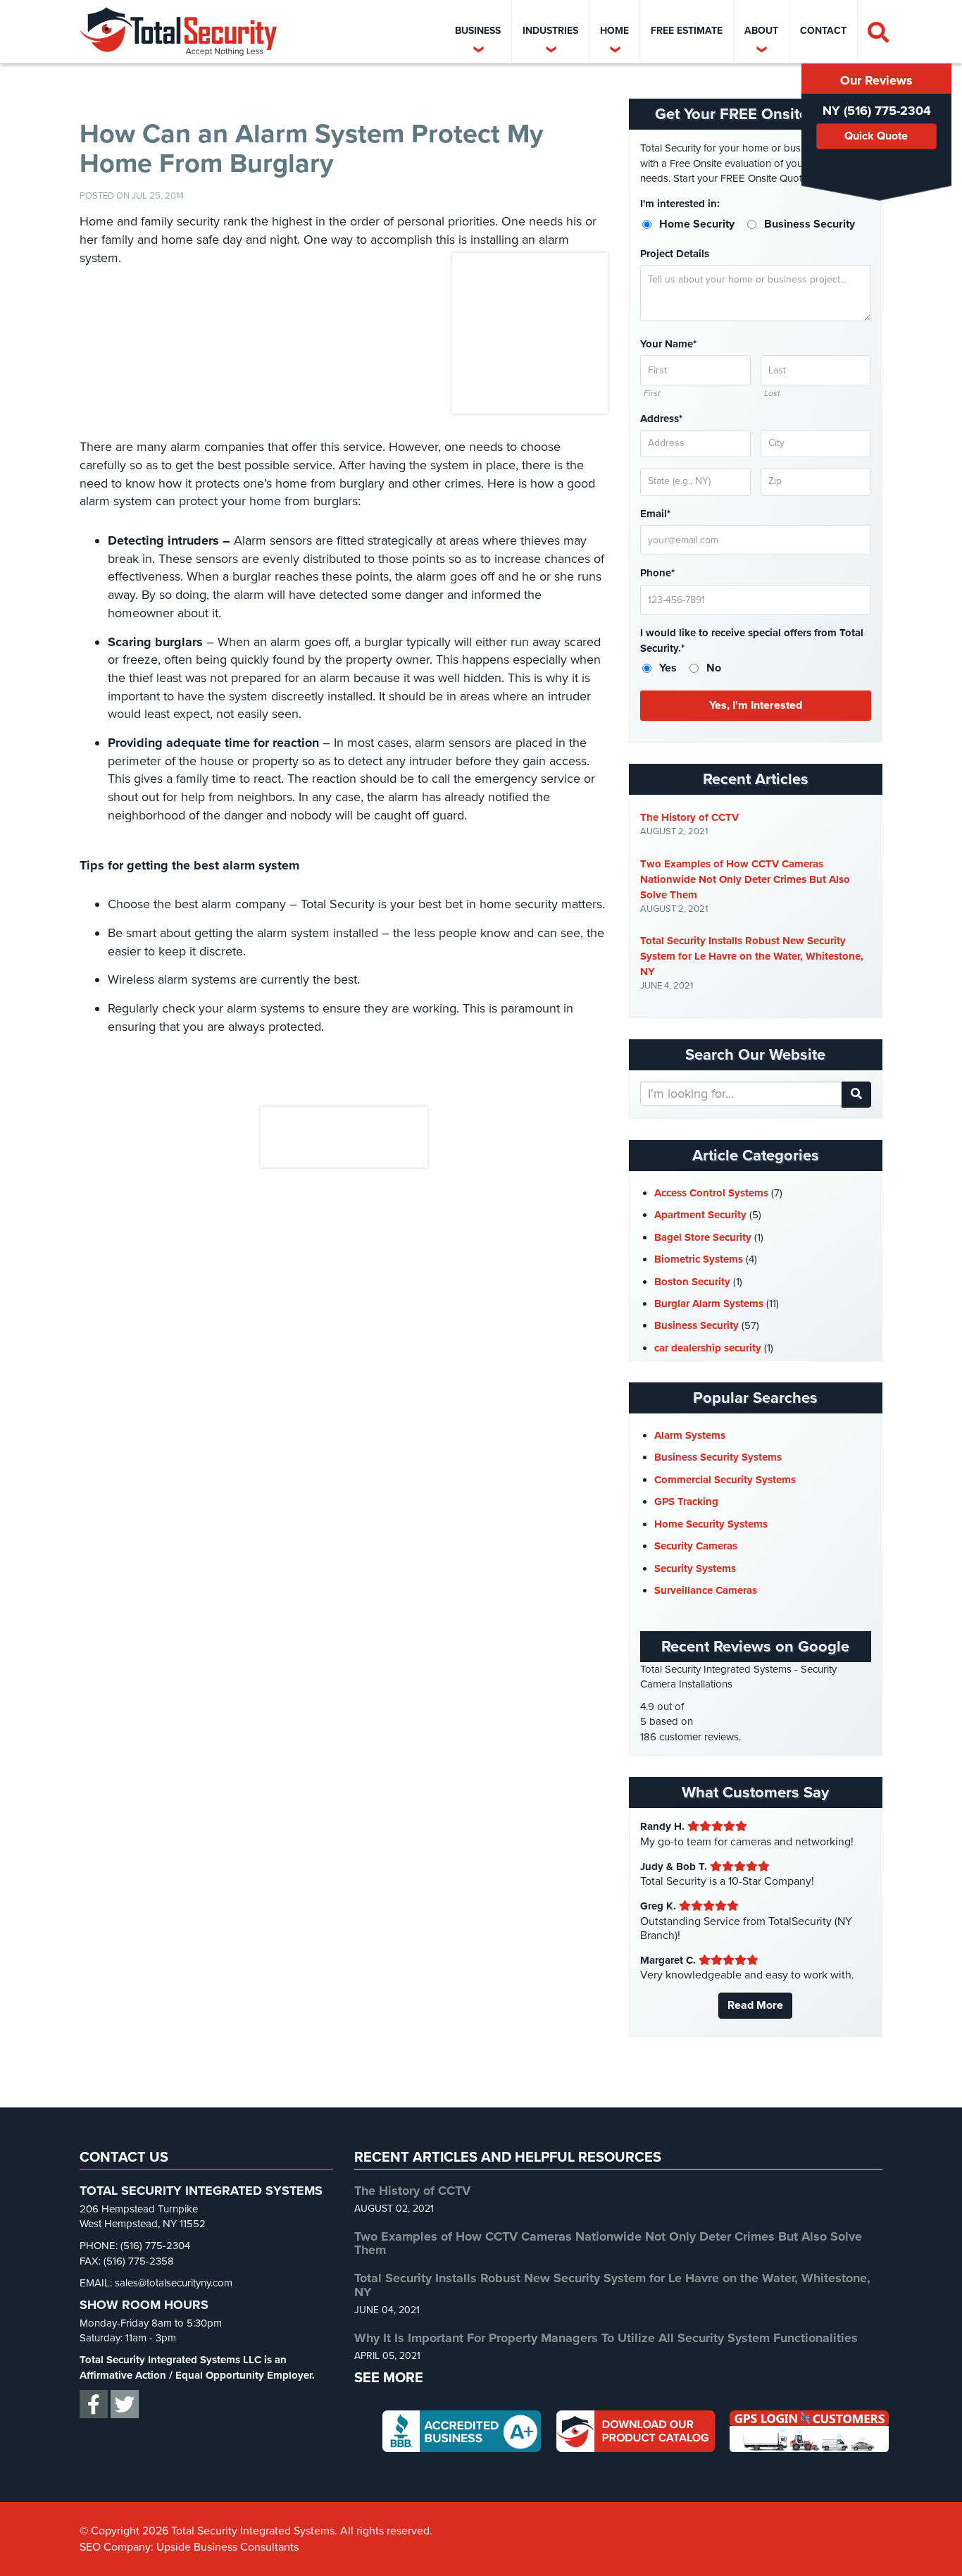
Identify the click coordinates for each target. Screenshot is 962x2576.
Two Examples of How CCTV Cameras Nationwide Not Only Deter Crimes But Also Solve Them (745, 879)
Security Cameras (696, 1546)
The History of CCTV (689, 817)
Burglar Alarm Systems (709, 1304)
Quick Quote (876, 136)
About (761, 31)
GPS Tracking (686, 1501)
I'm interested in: (680, 204)
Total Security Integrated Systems (178, 32)
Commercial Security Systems (725, 1480)
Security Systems (695, 1568)
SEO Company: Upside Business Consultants (189, 2546)
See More (389, 2378)
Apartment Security (700, 1215)
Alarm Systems (690, 1435)
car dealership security (708, 1348)
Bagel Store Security (703, 1237)
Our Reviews (876, 80)
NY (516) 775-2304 (877, 111)
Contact (823, 31)
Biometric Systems (699, 1259)
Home (614, 31)
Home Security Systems (711, 1524)
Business (478, 31)
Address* (661, 419)
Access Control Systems (711, 1193)
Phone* (657, 573)
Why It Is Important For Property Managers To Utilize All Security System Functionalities (606, 2338)
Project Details (675, 254)
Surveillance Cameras (706, 1590)
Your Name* (668, 344)
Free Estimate (687, 31)
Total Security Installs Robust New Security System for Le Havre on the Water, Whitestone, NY (752, 956)
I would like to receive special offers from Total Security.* (752, 640)
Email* (655, 514)
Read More (755, 2005)
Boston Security (692, 1282)
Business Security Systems (718, 1457)
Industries (550, 31)
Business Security (696, 1325)
